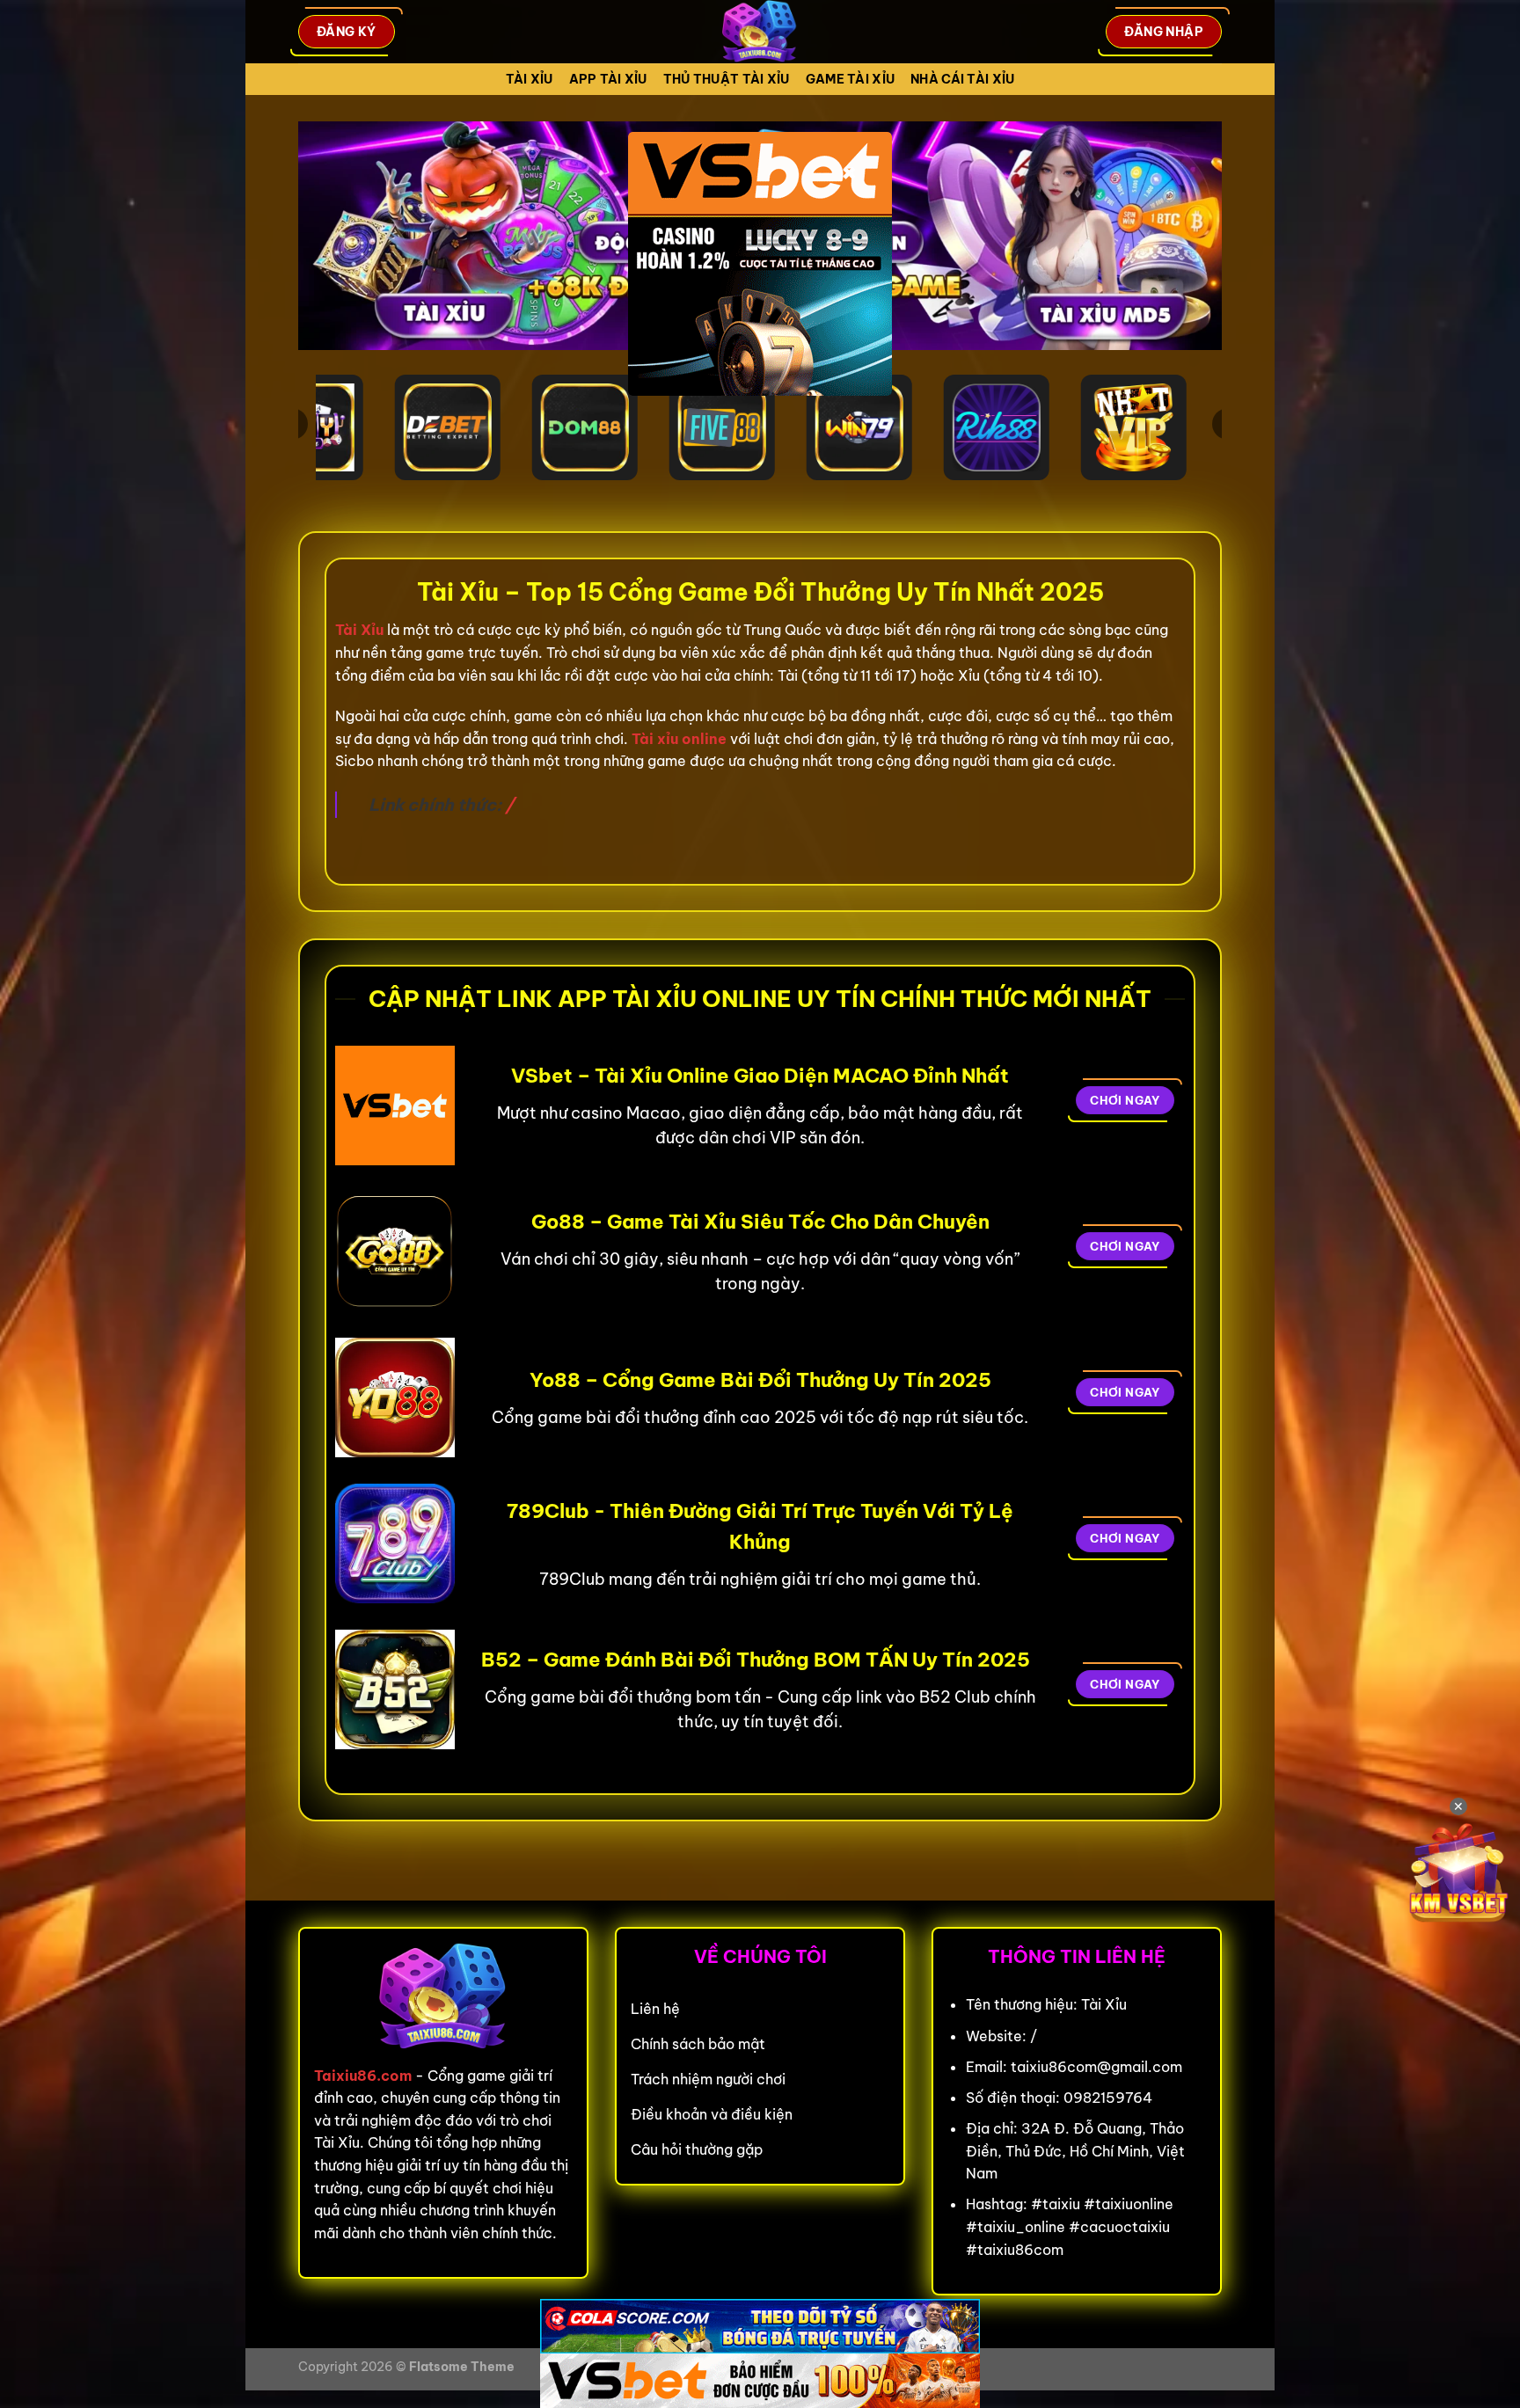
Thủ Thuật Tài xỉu (727, 79)
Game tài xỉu (850, 79)
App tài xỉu (608, 79)
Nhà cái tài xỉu (962, 79)
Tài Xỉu (530, 79)
